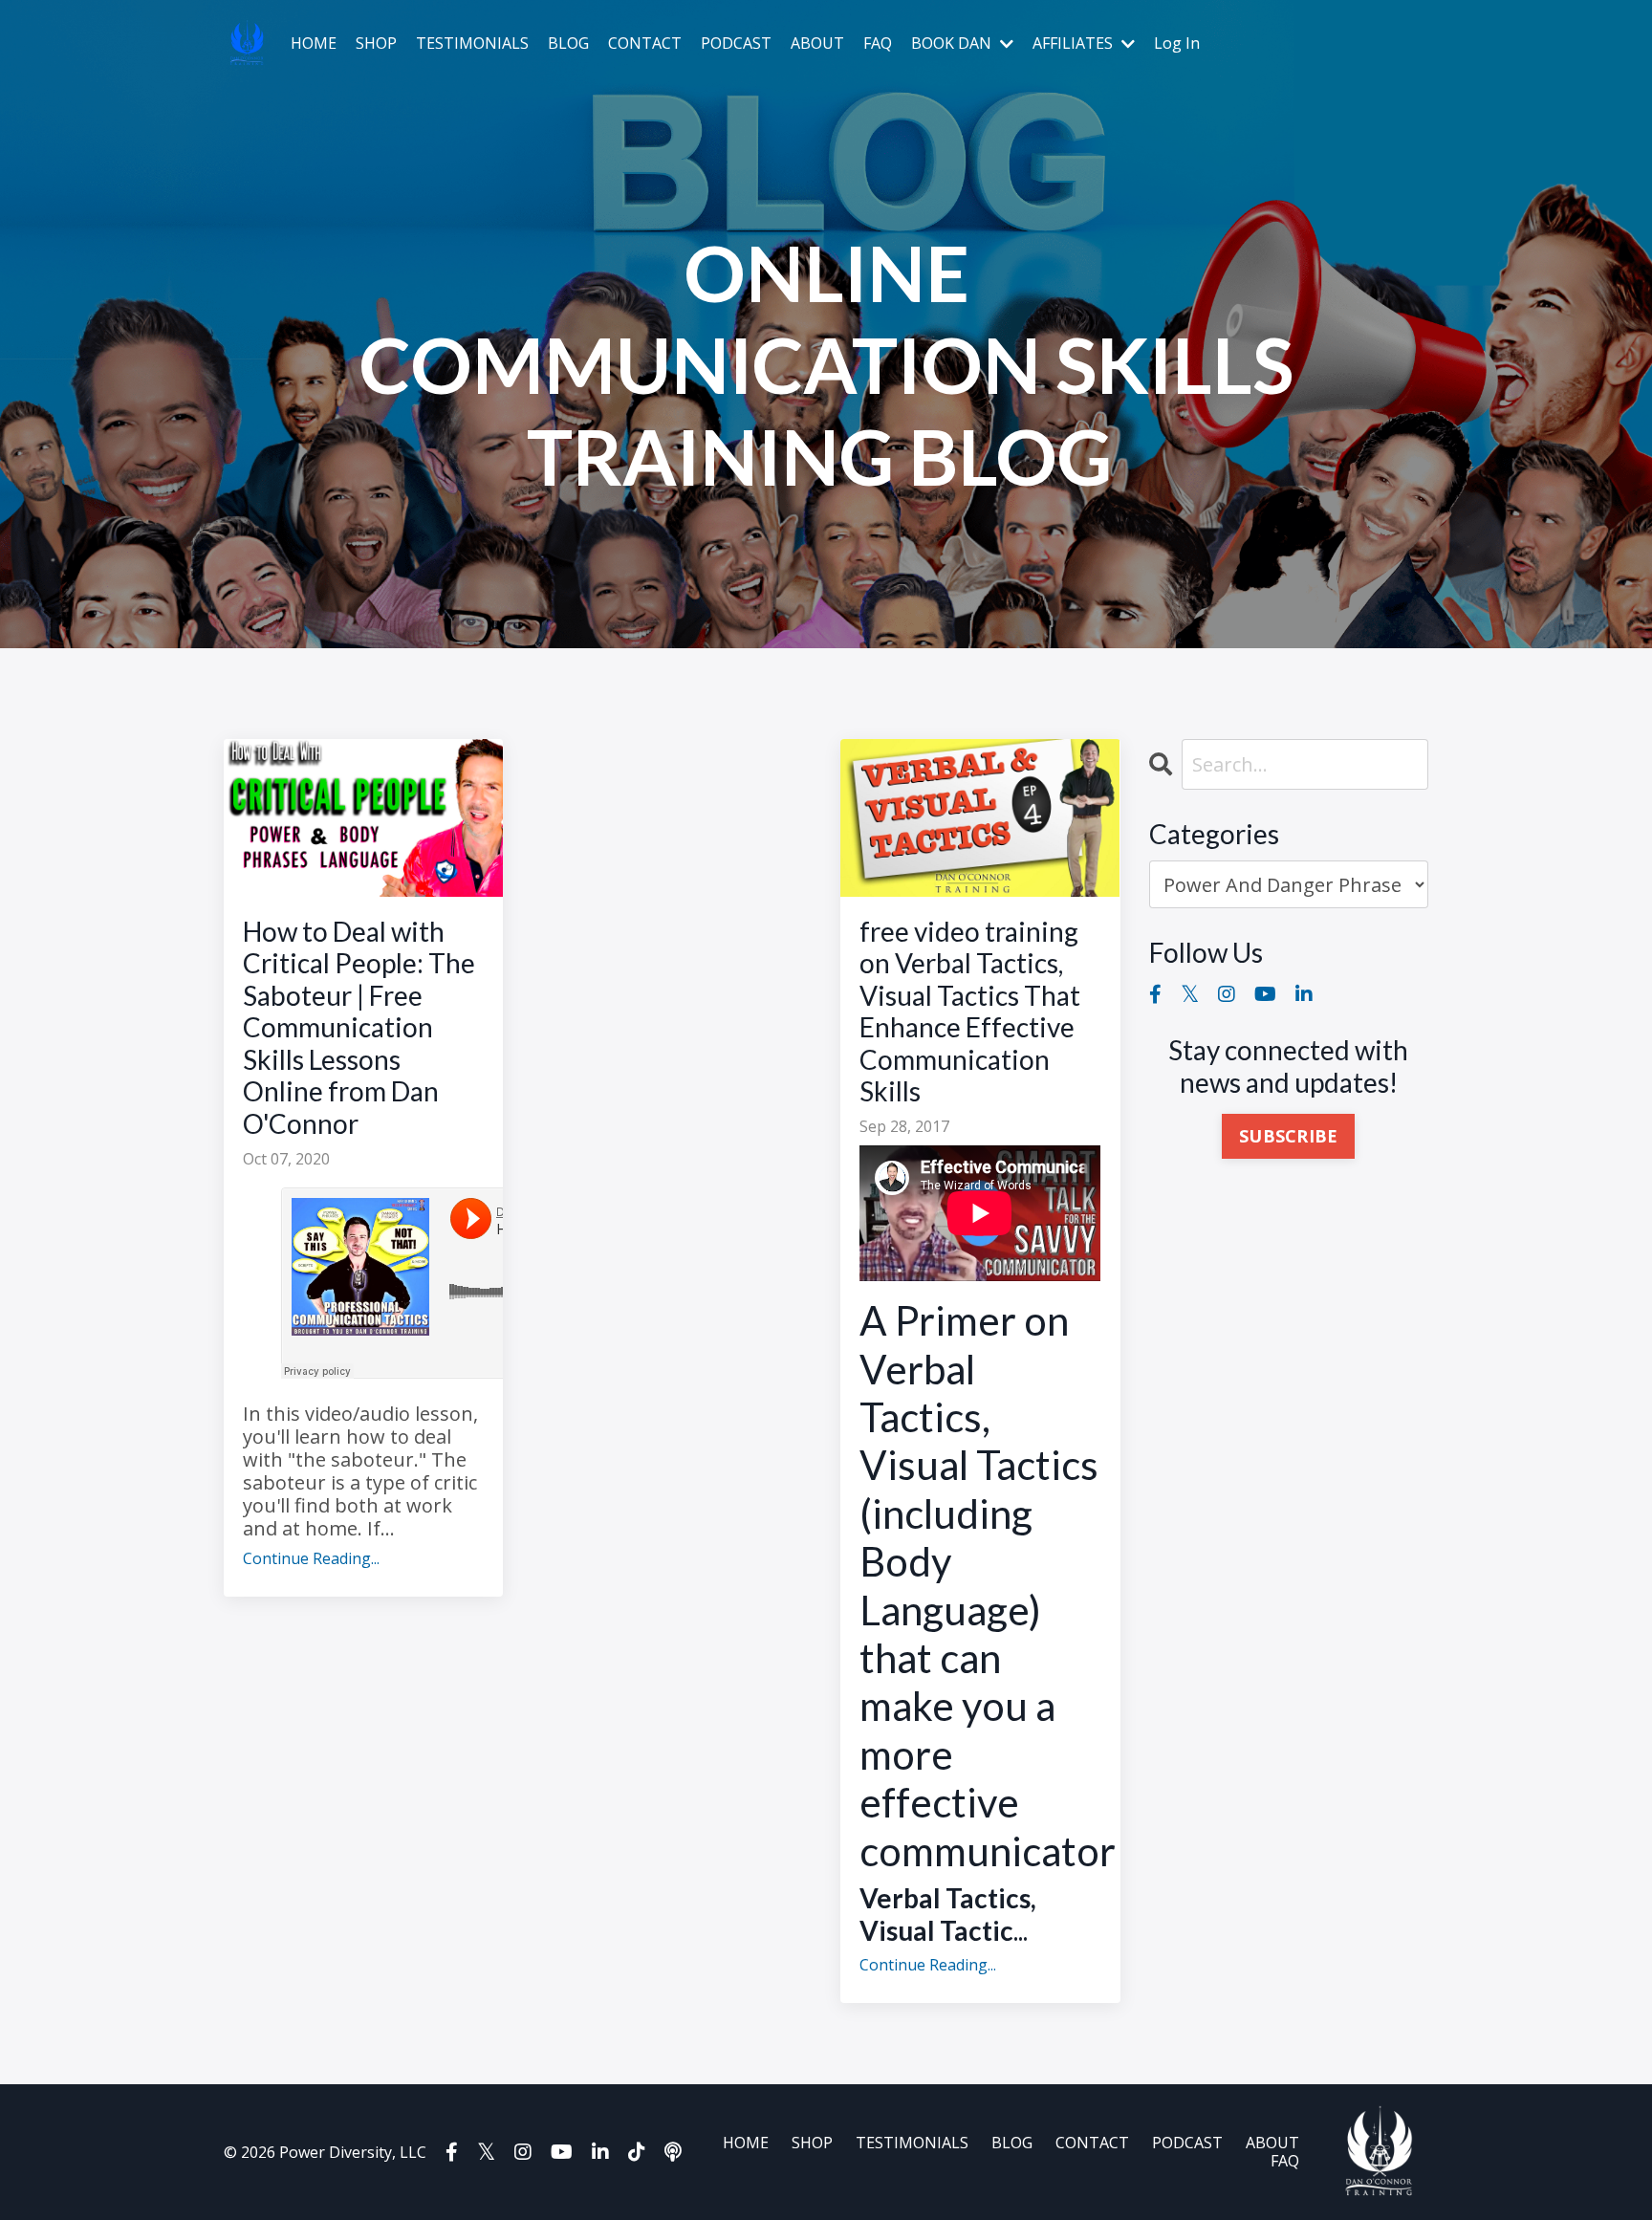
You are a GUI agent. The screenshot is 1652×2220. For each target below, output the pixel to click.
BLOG (568, 44)
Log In (1177, 43)
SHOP (376, 44)
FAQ (878, 44)
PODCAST (736, 44)
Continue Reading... (311, 1559)
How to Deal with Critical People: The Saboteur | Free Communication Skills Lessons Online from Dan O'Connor (359, 1028)
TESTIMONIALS (472, 44)
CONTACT (645, 44)
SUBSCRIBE (1288, 1136)
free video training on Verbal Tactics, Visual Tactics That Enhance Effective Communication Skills (970, 1012)
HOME (314, 44)
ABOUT (817, 44)
